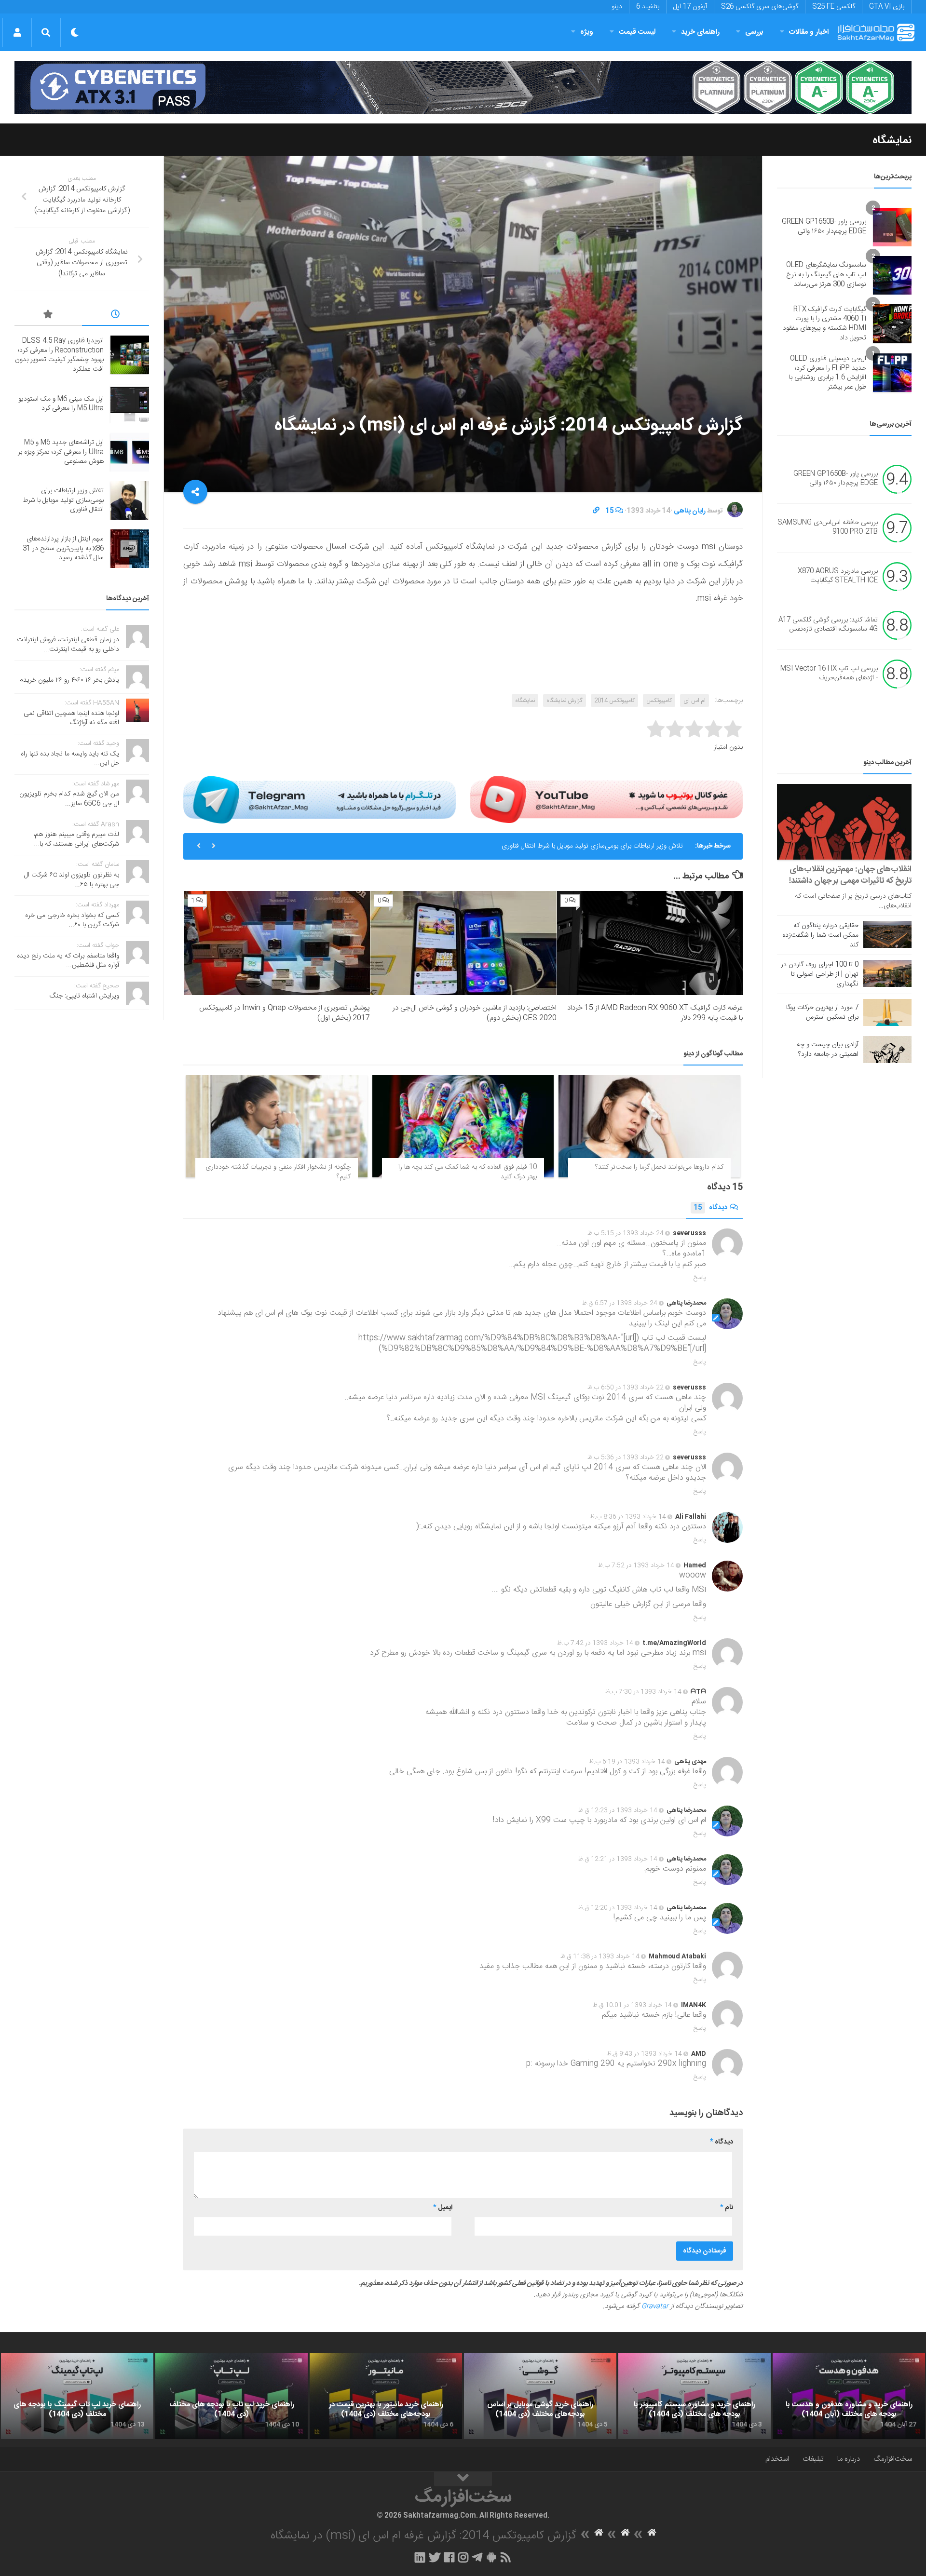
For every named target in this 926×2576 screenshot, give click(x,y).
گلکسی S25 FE (834, 7)
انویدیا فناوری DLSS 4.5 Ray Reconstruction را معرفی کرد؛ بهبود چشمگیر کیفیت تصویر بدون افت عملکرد (59, 355)
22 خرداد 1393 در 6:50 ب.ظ (626, 1388)
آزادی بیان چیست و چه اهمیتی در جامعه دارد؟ (828, 1050)
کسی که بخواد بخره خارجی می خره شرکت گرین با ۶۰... (72, 920)
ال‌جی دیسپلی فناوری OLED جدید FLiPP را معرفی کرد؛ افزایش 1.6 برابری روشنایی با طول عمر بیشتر (828, 373)
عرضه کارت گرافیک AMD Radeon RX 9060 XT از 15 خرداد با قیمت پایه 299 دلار (655, 1013)
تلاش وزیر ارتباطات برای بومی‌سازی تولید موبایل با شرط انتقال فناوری (63, 500)
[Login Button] (17, 32)
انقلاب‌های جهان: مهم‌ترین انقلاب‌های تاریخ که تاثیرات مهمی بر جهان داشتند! (850, 875)
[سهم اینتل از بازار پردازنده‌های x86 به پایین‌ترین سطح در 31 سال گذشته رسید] (130, 549)
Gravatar (655, 2306)
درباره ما (849, 2459)
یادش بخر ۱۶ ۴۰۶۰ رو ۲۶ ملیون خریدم (69, 680)
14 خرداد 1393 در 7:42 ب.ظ (595, 1643)
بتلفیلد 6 (648, 7)
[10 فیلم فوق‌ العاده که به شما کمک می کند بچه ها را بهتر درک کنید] (463, 1126)
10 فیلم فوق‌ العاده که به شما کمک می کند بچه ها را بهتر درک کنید (468, 1172)
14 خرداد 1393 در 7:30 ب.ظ (643, 1692)
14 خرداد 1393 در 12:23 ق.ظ (618, 1810)
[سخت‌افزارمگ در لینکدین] (420, 2557)
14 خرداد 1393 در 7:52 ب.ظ (636, 1565)
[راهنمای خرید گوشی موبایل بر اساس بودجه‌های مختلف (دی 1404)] (540, 2396)
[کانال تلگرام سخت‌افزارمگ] (477, 2557)
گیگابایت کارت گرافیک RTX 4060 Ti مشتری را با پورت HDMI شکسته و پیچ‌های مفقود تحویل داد (824, 324)
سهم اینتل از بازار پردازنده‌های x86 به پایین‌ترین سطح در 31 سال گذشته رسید (579, 846)
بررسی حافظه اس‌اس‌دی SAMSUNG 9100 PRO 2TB (828, 527)
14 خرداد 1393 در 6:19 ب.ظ (627, 1762)
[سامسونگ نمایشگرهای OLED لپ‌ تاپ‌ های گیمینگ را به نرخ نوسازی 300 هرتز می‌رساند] (892, 275)
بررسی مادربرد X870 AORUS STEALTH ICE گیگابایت (838, 576)
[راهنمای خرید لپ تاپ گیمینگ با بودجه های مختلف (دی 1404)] (77, 2396)
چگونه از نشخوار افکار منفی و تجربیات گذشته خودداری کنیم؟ (278, 1172)
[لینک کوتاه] (596, 511)
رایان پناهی (690, 511)
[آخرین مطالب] (116, 316)
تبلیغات (813, 2459)
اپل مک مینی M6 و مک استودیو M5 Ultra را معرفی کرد (61, 404)
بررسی (754, 32)
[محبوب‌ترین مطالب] (48, 316)
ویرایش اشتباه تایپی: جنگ (84, 996)
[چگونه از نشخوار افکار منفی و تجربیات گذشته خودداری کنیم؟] (277, 1126)
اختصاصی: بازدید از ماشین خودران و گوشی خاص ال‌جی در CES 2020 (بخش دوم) (475, 1013)
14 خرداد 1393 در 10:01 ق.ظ (632, 2005)
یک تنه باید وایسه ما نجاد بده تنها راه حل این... (70, 759)
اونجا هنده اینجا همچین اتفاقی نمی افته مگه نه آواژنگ (71, 718)
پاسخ (700, 1278)
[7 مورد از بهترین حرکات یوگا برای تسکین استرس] (887, 1012)
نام (727, 2208)
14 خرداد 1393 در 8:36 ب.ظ (628, 1517)
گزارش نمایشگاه (565, 701)
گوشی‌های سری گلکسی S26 (760, 7)
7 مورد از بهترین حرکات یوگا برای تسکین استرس (822, 1012)
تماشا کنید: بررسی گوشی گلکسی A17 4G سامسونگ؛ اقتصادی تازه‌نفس (828, 625)
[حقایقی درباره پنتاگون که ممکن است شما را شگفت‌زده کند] (887, 934)
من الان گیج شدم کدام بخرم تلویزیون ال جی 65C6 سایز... (69, 799)
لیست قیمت (637, 32)
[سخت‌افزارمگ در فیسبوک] (449, 2557)
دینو (617, 7)
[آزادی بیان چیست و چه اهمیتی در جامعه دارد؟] (887, 1050)
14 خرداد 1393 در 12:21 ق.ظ (618, 1859)
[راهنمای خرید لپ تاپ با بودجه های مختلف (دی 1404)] (231, 2396)
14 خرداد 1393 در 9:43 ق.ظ (644, 2054)
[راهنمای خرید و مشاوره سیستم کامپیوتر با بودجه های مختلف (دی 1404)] (694, 2396)
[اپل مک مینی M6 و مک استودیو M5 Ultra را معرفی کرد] (130, 404)
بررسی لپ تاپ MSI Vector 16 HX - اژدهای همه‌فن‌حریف (829, 674)
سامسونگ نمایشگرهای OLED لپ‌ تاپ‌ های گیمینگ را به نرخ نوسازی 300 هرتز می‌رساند (826, 275)
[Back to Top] (463, 2479)
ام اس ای (694, 701)
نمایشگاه (892, 140)
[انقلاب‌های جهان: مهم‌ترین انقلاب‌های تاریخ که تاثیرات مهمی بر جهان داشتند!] (844, 822)
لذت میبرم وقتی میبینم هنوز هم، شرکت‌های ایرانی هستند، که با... (76, 839)
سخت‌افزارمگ (893, 2459)
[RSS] (506, 2557)
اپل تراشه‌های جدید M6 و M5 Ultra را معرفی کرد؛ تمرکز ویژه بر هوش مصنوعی (61, 452)
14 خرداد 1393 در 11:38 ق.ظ (600, 1956)
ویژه (587, 32)
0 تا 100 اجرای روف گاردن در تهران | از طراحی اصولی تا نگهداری (820, 974)
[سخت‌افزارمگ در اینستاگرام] (463, 2557)
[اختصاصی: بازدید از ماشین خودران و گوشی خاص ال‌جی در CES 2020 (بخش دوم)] (463, 943)
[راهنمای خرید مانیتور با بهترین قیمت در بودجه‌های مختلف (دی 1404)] (386, 2396)
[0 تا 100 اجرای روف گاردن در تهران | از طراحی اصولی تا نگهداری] (887, 973)
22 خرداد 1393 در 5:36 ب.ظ (626, 1457)
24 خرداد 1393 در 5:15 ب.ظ (626, 1233)
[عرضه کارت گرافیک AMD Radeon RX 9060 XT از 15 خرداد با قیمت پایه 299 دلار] (650, 943)
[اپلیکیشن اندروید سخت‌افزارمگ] (491, 2557)
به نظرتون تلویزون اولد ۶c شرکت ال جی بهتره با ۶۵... (72, 880)
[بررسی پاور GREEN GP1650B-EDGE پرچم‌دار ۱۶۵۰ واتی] (892, 227)
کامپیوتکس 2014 (614, 701)
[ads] (463, 87)
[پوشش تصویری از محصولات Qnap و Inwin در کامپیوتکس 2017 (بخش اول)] (277, 943)
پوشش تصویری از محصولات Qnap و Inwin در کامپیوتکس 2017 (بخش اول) (285, 1013)
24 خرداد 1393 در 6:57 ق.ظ (620, 1303)
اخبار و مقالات (809, 32)
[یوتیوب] (606, 799)
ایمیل (443, 2208)
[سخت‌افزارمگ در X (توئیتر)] (435, 2557)
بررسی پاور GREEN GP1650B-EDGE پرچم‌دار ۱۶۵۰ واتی (824, 227)
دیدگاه (710, 1208)
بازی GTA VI (887, 7)
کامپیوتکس (659, 701)
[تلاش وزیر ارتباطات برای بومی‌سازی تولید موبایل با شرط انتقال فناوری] (130, 500)
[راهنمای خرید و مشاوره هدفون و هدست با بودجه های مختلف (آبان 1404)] (849, 2396)
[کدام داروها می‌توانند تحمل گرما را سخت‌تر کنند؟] (649, 1126)
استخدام (777, 2459)
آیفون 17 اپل (690, 7)
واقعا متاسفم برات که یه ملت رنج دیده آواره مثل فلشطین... (68, 961)
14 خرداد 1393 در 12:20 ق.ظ (618, 1908)
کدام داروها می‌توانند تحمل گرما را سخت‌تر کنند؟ (659, 1167)
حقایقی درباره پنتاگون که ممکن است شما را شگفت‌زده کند (820, 935)
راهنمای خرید (700, 32)
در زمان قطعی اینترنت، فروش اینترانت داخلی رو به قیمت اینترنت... (68, 645)
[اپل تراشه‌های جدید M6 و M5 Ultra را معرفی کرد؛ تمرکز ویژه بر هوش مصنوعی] (130, 452)
